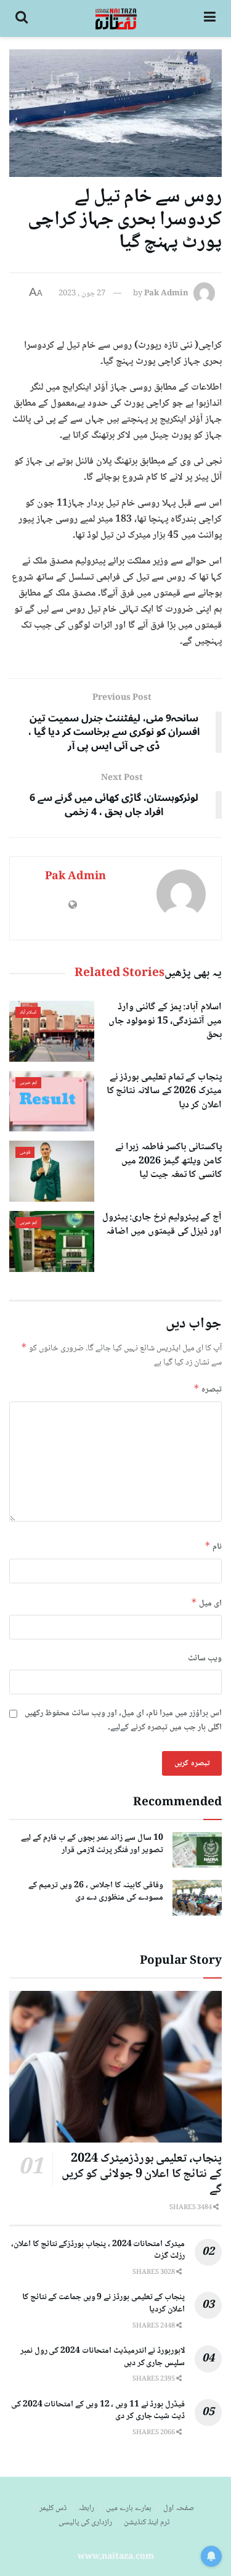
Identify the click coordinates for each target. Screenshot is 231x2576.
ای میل (206, 1603)
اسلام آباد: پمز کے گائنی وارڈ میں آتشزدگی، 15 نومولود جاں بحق (165, 1021)
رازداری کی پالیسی (85, 2522)
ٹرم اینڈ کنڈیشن (147, 2522)
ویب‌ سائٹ (205, 1659)
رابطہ (86, 2508)
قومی (25, 1152)
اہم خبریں (28, 1083)
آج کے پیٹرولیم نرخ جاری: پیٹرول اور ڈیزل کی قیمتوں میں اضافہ (162, 1224)
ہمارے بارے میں (129, 2508)
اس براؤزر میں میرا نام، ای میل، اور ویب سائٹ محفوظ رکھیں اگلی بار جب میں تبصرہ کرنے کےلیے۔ (123, 1721)
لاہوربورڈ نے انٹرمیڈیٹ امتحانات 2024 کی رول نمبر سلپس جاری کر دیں (103, 2357)
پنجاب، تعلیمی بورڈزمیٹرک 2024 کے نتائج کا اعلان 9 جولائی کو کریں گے (142, 2175)
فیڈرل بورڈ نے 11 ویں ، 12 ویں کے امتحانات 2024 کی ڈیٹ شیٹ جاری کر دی (98, 2411)
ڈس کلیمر (53, 2508)
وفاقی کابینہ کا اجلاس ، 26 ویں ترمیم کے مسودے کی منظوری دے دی (96, 1892)
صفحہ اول (179, 2508)
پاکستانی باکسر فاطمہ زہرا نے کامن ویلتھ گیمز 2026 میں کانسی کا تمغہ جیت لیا (168, 1161)
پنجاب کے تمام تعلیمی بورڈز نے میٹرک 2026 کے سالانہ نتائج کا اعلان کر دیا (164, 1091)
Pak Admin (166, 293)
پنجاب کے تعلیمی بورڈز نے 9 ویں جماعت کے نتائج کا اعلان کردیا (103, 2303)
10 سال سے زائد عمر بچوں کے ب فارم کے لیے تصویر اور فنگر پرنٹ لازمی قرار (92, 1844)
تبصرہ (208, 1389)
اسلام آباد (28, 1012)
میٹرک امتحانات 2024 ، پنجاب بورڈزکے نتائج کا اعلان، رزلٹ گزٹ (98, 2250)
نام (213, 1547)
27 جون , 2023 (82, 293)
